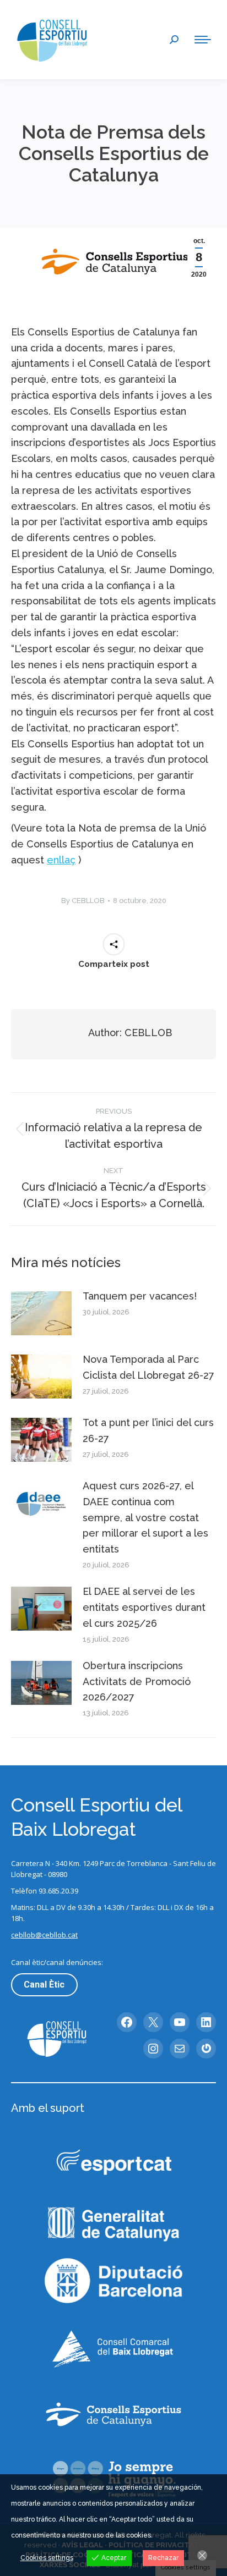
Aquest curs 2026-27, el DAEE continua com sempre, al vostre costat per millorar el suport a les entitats (145, 1517)
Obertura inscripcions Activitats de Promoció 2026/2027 (137, 1681)
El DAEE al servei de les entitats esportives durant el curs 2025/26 (144, 1607)
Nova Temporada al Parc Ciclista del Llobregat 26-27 (148, 1367)
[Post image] (41, 1313)
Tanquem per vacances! (140, 1296)
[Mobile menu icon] (203, 40)
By (83, 901)
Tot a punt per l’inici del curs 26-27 (148, 1430)
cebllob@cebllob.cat (44, 1935)
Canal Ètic (44, 1985)
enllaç (61, 860)
